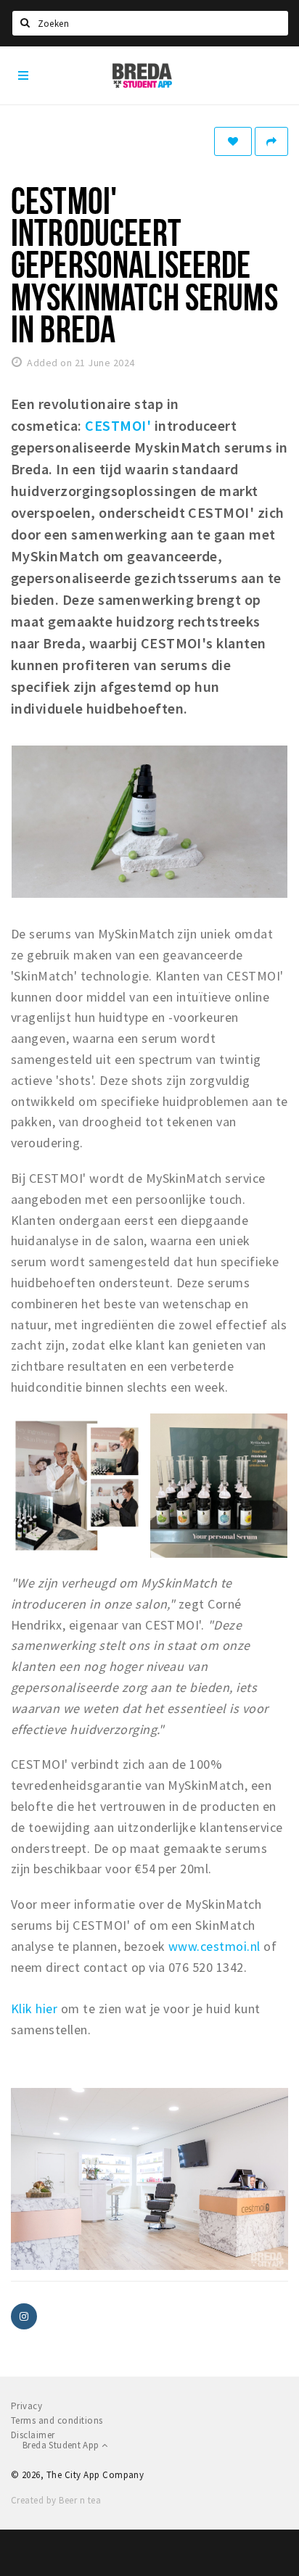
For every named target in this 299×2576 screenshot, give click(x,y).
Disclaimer (33, 2435)
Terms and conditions (57, 2420)
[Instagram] (24, 2316)
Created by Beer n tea (56, 2500)
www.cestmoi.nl (214, 1946)
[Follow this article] (233, 141)
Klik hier (34, 2009)
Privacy (26, 2406)
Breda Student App (62, 2445)
